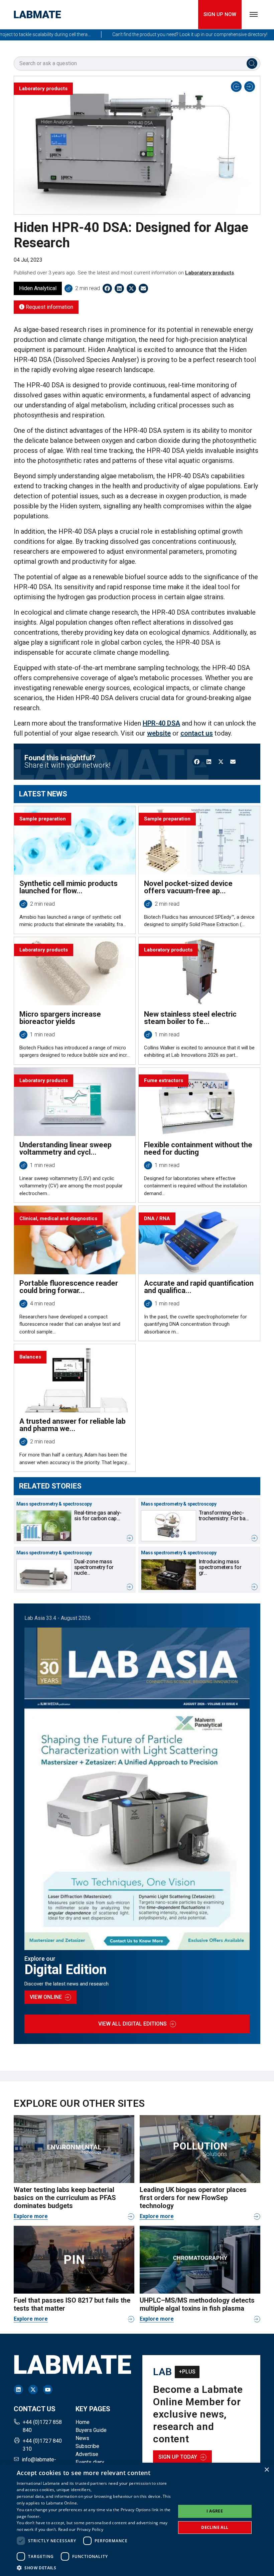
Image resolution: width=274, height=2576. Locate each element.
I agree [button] (215, 2511)
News (82, 2438)
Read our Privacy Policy (81, 2529)
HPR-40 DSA (161, 723)
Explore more (31, 2216)
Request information (49, 307)
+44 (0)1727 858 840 (42, 2426)
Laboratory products (210, 273)
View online (46, 1997)
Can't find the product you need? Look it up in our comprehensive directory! (161, 34)
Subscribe (87, 2446)
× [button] (266, 2470)
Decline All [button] (215, 2527)
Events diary (90, 2462)
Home (83, 2422)
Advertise (87, 2454)
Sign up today (178, 2457)
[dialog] (137, 2519)
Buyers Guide (91, 2430)
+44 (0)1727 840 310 (42, 2445)
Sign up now (220, 14)
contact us (197, 733)
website (159, 733)
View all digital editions (132, 2024)
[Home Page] (37, 15)
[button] (94, 2568)
